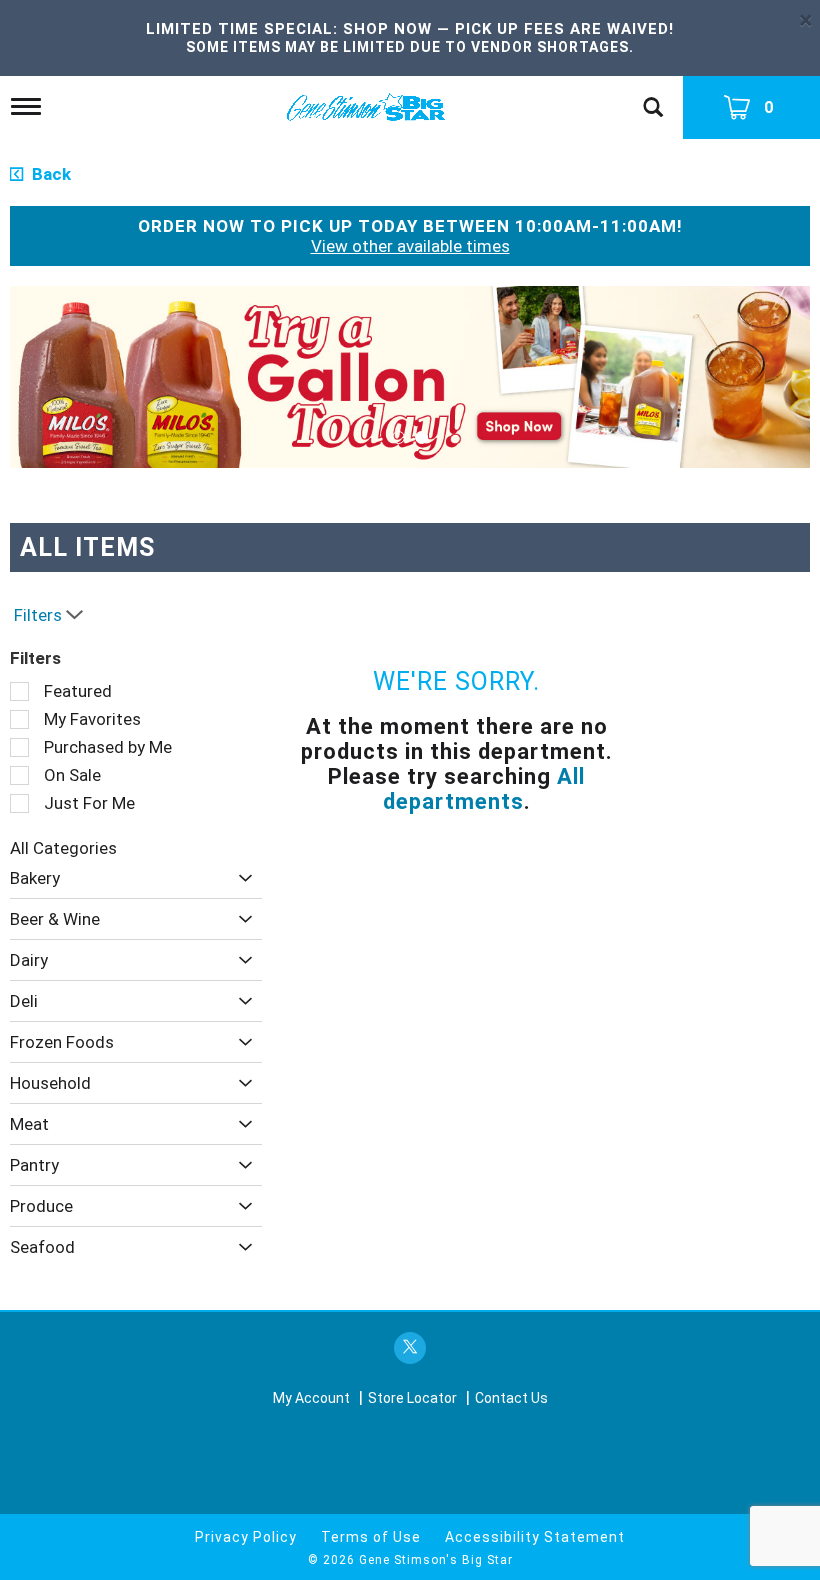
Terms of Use (371, 1537)
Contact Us (511, 1398)
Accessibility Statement (535, 1537)
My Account (311, 1398)
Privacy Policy (246, 1537)
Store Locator (412, 1398)
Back (49, 174)
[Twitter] (410, 1348)
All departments (484, 789)
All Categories (63, 848)
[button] (410, 376)
